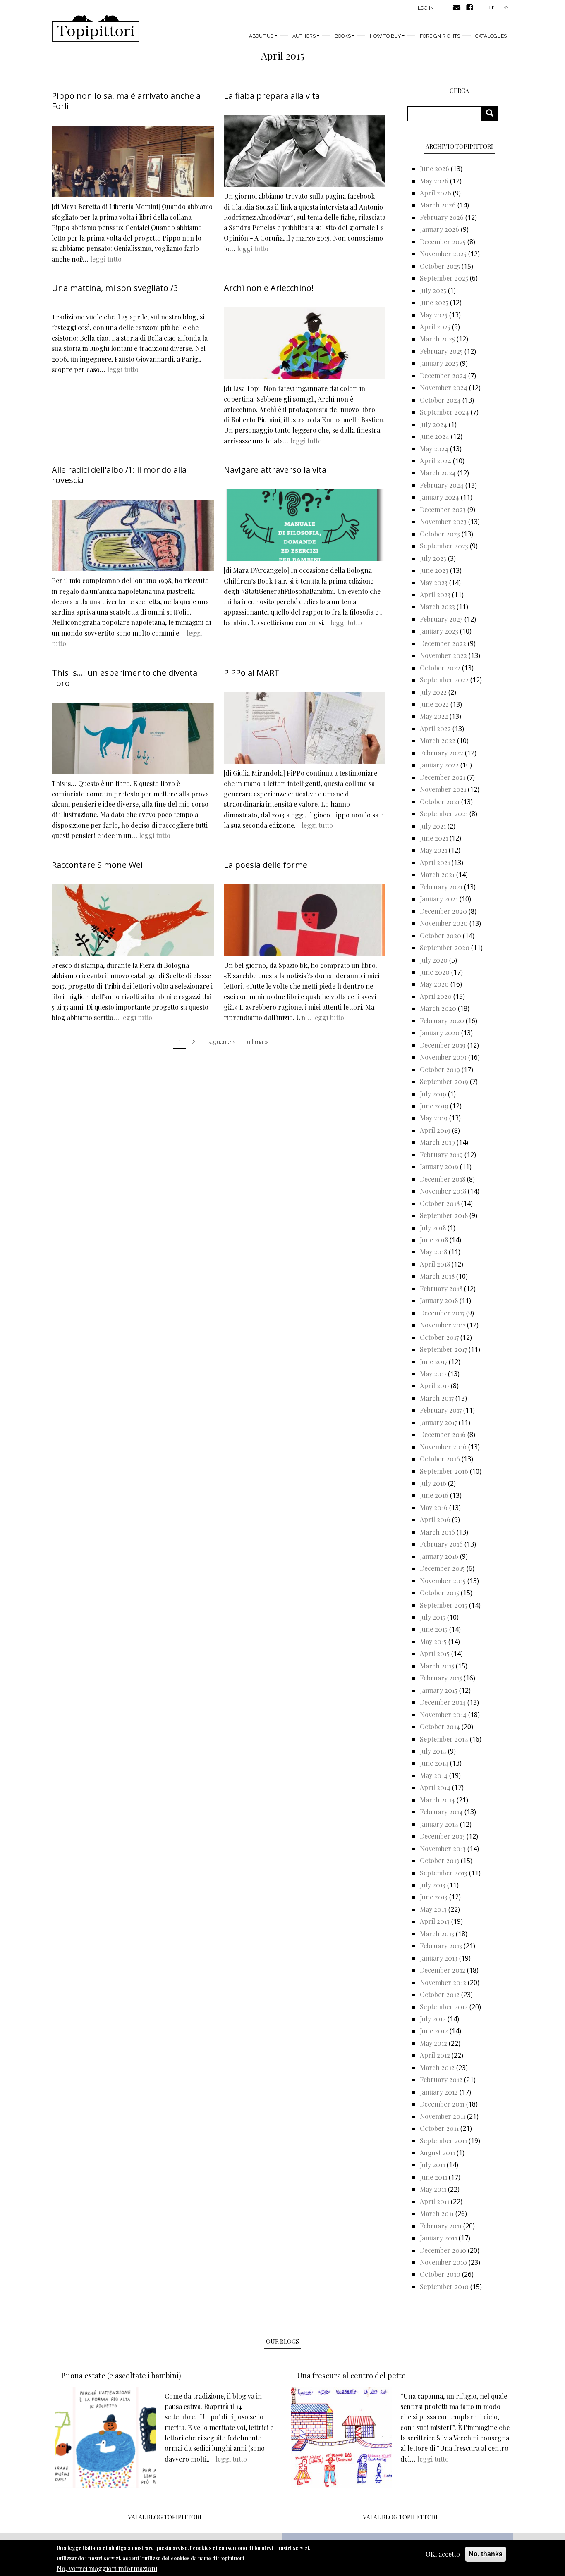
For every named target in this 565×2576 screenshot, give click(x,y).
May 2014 (434, 1775)
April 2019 (435, 1130)
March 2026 (438, 205)
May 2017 (433, 1374)
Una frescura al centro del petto (351, 2376)
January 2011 (438, 2238)
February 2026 (442, 217)
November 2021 (443, 789)
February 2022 (442, 753)
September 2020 (445, 947)
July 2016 (433, 1483)
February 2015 (441, 1678)
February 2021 (441, 887)
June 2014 (434, 1763)
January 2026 (439, 229)
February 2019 (441, 1155)
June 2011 (433, 2177)
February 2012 (441, 2079)
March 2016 (437, 1532)
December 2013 (442, 1836)
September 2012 (444, 2007)
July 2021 (433, 826)
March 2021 (437, 874)
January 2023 (439, 631)
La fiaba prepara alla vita (272, 96)
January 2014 (439, 1824)
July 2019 (433, 1094)
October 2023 (440, 534)
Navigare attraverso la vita (275, 470)
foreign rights (440, 36)
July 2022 (433, 692)
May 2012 (433, 2043)
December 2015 (442, 1568)
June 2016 (434, 1495)
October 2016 (440, 1459)
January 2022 (439, 765)
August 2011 (437, 2153)
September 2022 (444, 680)
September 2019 (444, 1081)
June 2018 (434, 1240)
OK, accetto (443, 2554)
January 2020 (440, 1033)
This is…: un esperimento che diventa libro (124, 678)
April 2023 (435, 595)
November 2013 (443, 1848)
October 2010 (440, 2274)
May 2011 (433, 2189)
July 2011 (432, 2165)
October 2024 (440, 400)
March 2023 (437, 606)
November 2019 (443, 1057)
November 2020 (444, 923)
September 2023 (444, 546)
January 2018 (439, 1300)
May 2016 (434, 1507)
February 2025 (441, 351)
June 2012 (434, 2031)
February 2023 (441, 619)
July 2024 (433, 424)
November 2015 (443, 1581)
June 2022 (434, 704)
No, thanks (486, 2554)
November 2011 (443, 2116)
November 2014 (443, 1715)
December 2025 (443, 242)
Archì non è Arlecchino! (269, 288)
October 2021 (440, 802)
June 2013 (434, 1897)
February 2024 (442, 485)
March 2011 (437, 2213)
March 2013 (437, 1934)
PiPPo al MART (252, 673)
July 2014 (433, 1751)
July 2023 (433, 558)
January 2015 (439, 1690)
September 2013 (444, 1873)
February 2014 (441, 1812)
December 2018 (443, 1179)
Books (343, 36)
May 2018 (433, 1252)
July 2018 (433, 1228)
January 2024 (439, 497)
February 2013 (441, 1946)
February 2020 (442, 1021)
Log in (426, 8)
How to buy (385, 36)
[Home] (96, 29)
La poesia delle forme (266, 865)
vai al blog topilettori (400, 2517)
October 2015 (439, 1593)
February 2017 (441, 1410)
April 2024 (436, 461)
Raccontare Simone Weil (98, 865)
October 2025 (440, 266)
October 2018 (440, 1203)
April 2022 (435, 728)
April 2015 (435, 1653)
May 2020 (434, 984)
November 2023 (443, 521)
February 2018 (441, 1288)
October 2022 (440, 668)
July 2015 (433, 1617)
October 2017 (439, 1337)
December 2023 (443, 509)
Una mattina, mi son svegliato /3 (115, 288)
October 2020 (441, 935)
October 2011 (439, 2128)
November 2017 (443, 1325)
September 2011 (443, 2141)
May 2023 (434, 583)
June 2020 (435, 972)
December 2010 (443, 2250)
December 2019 (443, 1045)
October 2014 (440, 1726)
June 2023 (434, 570)
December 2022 (443, 643)
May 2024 (434, 449)
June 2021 (434, 838)
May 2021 (433, 850)
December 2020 (443, 911)
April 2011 (435, 2201)
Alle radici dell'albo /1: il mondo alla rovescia (119, 475)
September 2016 (444, 1471)
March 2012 (437, 2067)
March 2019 (437, 1142)
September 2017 (443, 1349)
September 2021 (444, 814)
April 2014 (435, 1787)
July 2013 (433, 1885)
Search (493, 113)
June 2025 (434, 302)
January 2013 (439, 1958)
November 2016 (443, 1447)
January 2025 (439, 363)
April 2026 (436, 193)
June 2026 (435, 168)
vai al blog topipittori (165, 2517)
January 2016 (439, 1556)
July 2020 (434, 960)
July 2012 (433, 2019)
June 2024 (435, 436)
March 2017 (437, 1398)
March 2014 (437, 1800)
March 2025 (437, 339)
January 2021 (439, 899)
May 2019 (434, 1118)
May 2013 (433, 1909)
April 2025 (435, 327)
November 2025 (443, 254)
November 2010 (443, 2262)
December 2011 (442, 2104)
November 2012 (443, 1982)
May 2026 (434, 181)
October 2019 (440, 1069)
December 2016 (443, 1434)
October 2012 (440, 1994)
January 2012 (439, 2092)
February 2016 (441, 1544)
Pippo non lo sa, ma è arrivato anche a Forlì (126, 101)
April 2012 (435, 2055)
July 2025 (433, 290)
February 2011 (441, 2226)
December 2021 (443, 777)
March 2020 (438, 1008)
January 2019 (439, 1166)
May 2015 (433, 1641)
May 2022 (434, 716)
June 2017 (433, 1362)
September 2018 (444, 1215)
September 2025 (444, 278)
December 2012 (443, 1970)
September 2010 (444, 2286)
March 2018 (437, 1276)
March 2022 (438, 740)
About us (261, 36)
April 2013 (435, 1921)
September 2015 (444, 1605)
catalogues (491, 36)
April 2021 (435, 862)
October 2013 (439, 1860)
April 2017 (435, 1386)
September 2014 (444, 1739)
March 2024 (438, 473)
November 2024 (444, 387)
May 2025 (434, 315)
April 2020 (436, 996)
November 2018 (443, 1191)
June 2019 (434, 1106)
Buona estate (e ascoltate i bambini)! (122, 2376)
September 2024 (444, 412)
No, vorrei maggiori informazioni (107, 2568)
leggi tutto (106, 259)
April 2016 (435, 1519)
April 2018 (435, 1264)
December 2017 (442, 1313)
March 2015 (437, 1666)
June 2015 (434, 1629)
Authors (304, 36)
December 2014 (443, 1702)
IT (491, 7)
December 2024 (443, 375)
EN (505, 7)
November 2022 (443, 655)
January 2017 (438, 1422)
